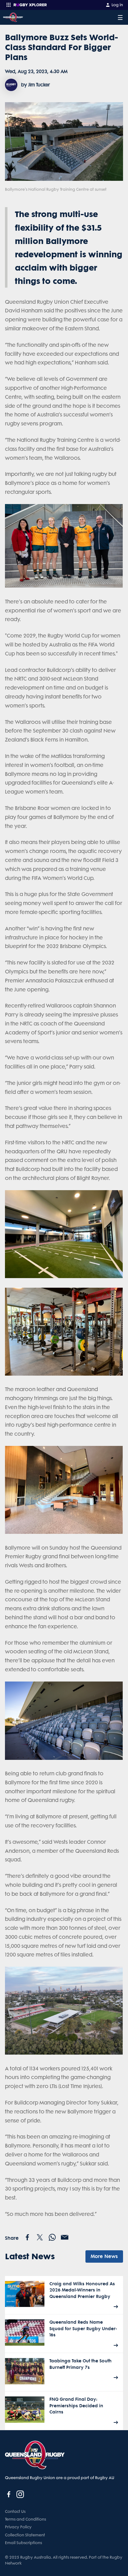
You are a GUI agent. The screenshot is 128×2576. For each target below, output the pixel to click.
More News (104, 2256)
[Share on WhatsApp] (52, 2237)
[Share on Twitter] (40, 2237)
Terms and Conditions (25, 2519)
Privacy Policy (18, 2527)
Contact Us (15, 2511)
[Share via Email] (65, 2237)
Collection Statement (25, 2535)
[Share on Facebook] (27, 2237)
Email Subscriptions (23, 2543)
